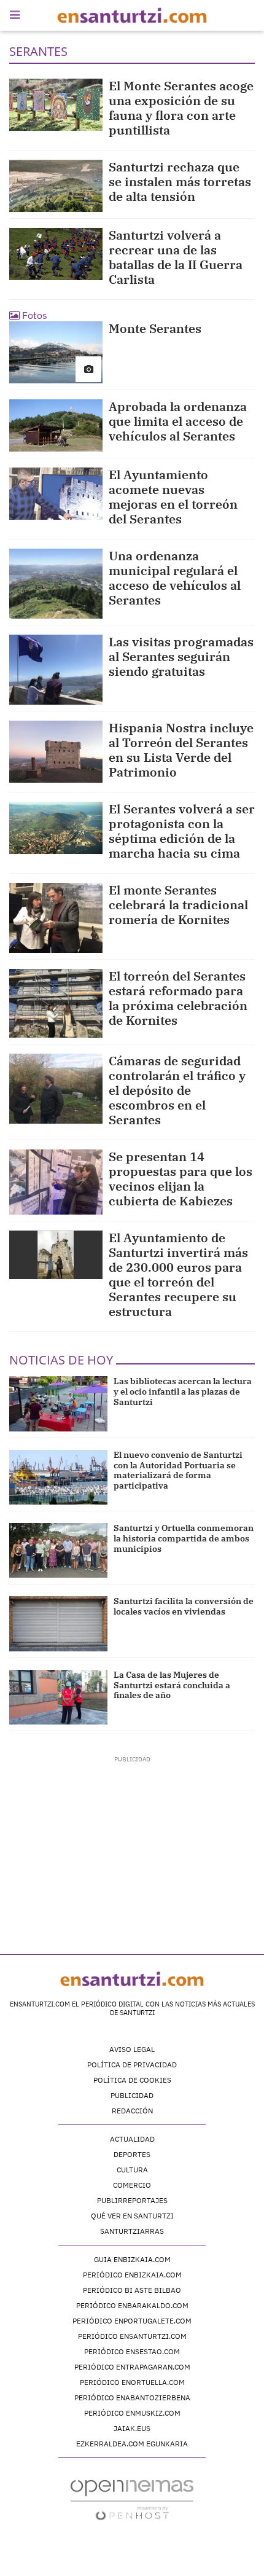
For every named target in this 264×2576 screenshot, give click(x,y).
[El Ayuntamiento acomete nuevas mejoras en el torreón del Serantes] (56, 494)
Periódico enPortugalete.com (132, 2321)
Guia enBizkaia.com (132, 2259)
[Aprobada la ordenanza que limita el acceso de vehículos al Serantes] (56, 425)
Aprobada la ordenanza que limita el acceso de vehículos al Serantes (178, 421)
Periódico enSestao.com (132, 2351)
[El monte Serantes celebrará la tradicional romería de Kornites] (56, 918)
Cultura (132, 2170)
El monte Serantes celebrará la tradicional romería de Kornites (178, 905)
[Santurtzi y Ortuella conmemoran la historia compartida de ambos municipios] (58, 1550)
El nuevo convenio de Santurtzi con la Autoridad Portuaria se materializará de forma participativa (178, 1470)
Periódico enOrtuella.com (132, 2382)
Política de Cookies (132, 2080)
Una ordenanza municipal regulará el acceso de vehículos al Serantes (175, 578)
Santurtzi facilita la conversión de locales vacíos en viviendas (184, 1606)
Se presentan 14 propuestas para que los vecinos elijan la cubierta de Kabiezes (181, 1179)
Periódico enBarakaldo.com (132, 2305)
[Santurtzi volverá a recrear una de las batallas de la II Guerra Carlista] (56, 254)
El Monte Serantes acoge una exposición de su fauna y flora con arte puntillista (181, 108)
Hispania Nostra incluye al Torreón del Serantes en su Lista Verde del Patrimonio (181, 750)
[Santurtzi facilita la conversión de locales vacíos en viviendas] (58, 1623)
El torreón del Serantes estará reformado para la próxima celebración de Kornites (178, 998)
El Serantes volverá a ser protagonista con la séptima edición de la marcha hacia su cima (182, 831)
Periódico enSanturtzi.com (132, 2336)
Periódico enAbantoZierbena (132, 2398)
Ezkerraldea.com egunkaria (132, 2444)
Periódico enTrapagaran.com (132, 2367)
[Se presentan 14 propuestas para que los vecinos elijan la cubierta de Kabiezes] (56, 1182)
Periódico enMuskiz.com (132, 2413)
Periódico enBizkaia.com (132, 2275)
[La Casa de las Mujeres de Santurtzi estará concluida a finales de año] (58, 1697)
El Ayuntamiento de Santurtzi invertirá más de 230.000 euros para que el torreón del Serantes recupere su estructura (178, 1274)
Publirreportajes (132, 2200)
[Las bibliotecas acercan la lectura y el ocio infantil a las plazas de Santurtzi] (58, 1403)
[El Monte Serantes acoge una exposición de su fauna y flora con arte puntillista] (56, 105)
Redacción (132, 2111)
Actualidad (132, 2139)
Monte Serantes (155, 328)
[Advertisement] (132, 1841)
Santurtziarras (132, 2231)
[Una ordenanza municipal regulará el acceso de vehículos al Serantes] (56, 584)
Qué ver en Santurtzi (132, 2216)
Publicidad (132, 2095)
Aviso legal (132, 2049)
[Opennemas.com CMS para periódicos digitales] (132, 2500)
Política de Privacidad (132, 2065)
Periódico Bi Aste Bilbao (132, 2290)
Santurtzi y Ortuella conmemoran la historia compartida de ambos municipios (184, 1538)
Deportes (132, 2154)
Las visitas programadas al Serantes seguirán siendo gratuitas (181, 656)
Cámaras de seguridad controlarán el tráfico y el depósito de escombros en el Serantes (177, 1090)
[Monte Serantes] (56, 352)
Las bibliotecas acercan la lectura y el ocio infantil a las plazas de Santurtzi (183, 1392)
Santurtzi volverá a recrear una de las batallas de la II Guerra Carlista (176, 257)
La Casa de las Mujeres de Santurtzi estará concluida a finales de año (172, 1685)
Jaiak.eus (132, 2428)
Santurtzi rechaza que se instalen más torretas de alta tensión (180, 182)
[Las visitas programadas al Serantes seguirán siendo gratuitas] (56, 670)
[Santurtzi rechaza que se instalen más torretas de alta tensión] (56, 186)
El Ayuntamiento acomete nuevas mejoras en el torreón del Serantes (173, 497)
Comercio (132, 2185)
